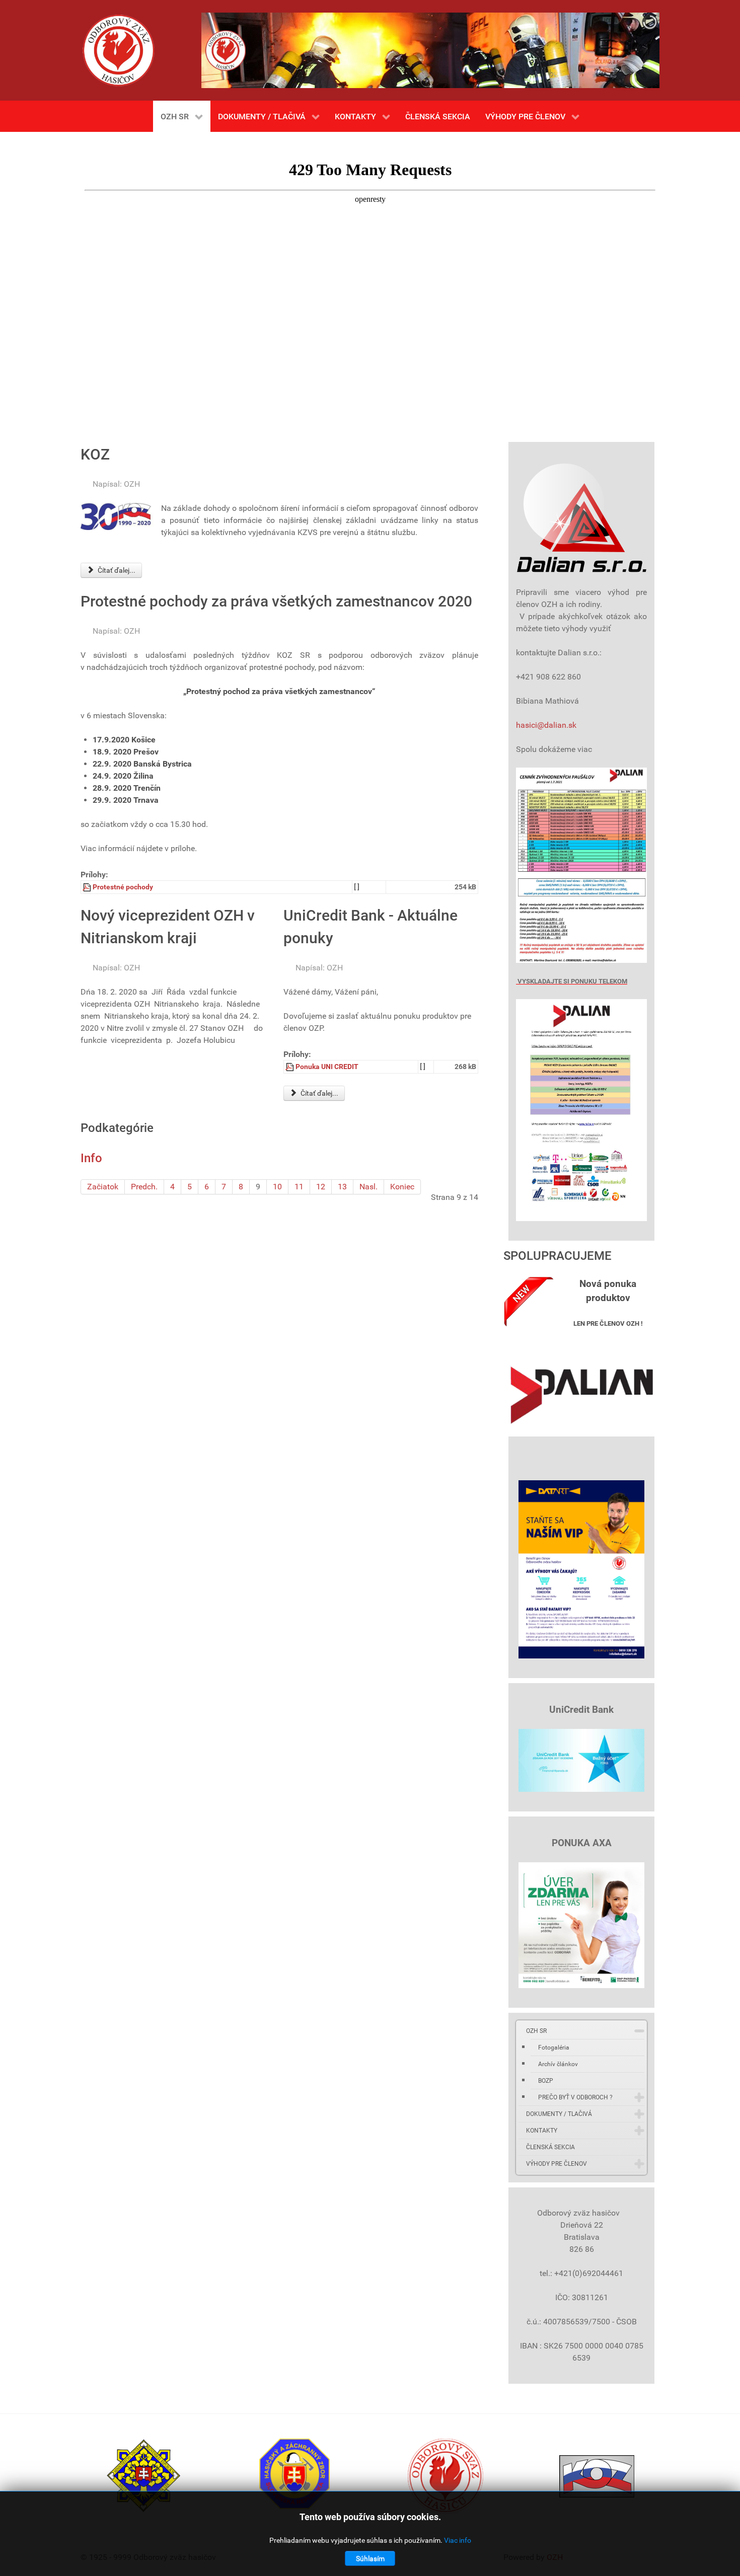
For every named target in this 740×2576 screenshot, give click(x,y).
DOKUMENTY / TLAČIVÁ (559, 2114)
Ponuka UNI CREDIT (327, 1067)
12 (321, 1187)
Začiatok (103, 1187)
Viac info (458, 2540)
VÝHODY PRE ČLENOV (557, 2164)
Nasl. (368, 1187)
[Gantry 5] (118, 50)
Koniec (402, 1187)
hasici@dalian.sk (546, 725)
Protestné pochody (123, 887)
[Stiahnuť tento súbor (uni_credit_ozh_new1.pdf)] (290, 1067)
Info (91, 1158)
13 (342, 1187)
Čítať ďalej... (116, 570)
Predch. (144, 1187)
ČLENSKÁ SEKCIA (550, 2147)
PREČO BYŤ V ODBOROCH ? (575, 2097)
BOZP (546, 2081)
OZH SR (536, 2031)
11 (299, 1187)
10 (277, 1187)
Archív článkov (558, 2064)
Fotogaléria (554, 2048)
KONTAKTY (542, 2131)
